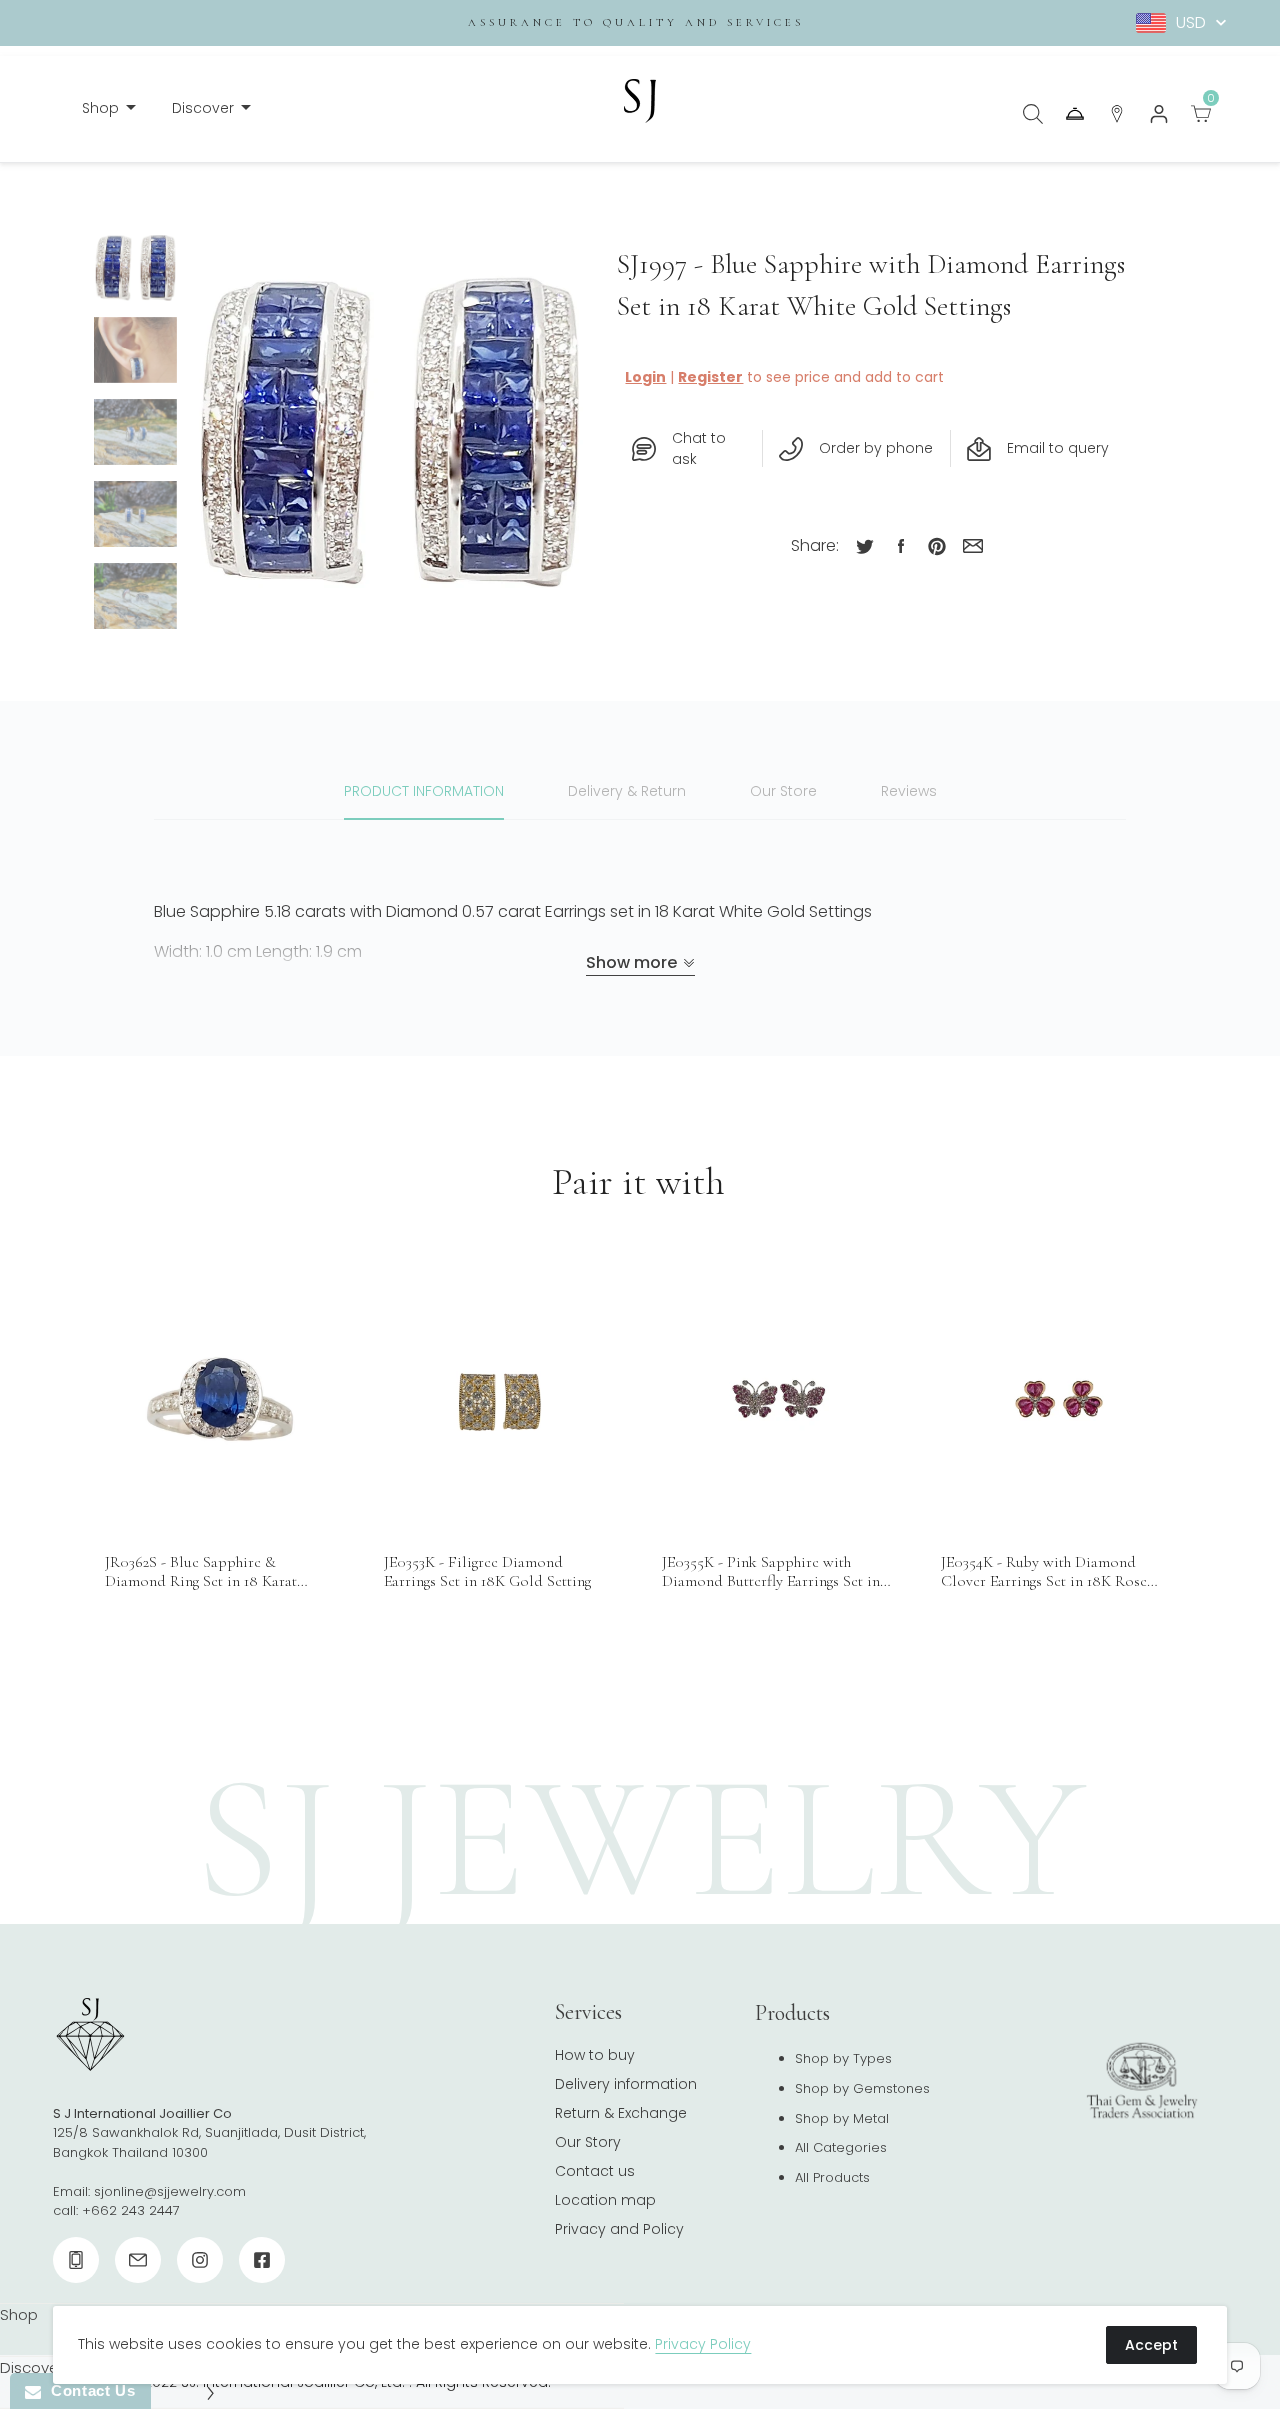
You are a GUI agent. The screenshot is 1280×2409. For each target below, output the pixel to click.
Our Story (588, 2142)
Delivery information (626, 2084)
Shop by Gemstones (862, 2088)
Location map (605, 2200)
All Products (832, 2177)
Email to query (1058, 448)
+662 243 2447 (131, 2210)
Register (710, 377)
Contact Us (88, 2390)
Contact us (595, 2171)
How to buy (595, 2055)
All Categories (841, 2147)
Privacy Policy (703, 2344)
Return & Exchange (621, 2113)
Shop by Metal (842, 2118)
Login (645, 377)
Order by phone (876, 448)
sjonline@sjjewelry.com (170, 2191)
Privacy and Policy (619, 2229)
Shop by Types (843, 2058)
